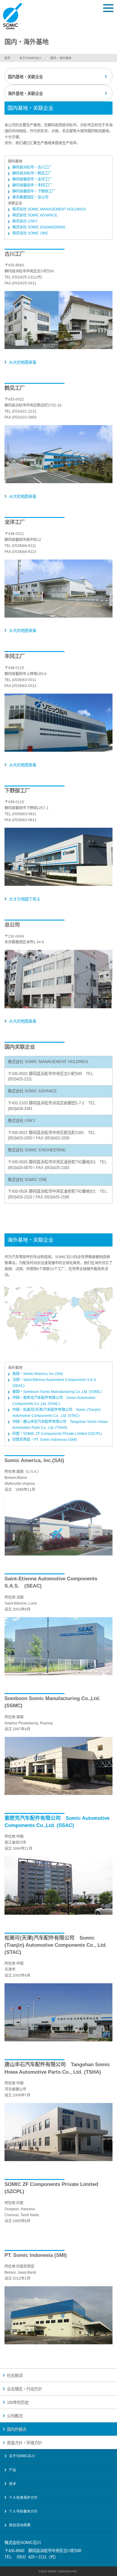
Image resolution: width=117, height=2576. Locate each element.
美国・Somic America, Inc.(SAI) (38, 1374)
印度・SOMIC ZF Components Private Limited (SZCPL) (57, 1434)
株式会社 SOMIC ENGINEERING (39, 227)
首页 (7, 58)
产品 (13, 2470)
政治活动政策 (20, 2525)
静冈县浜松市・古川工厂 (32, 167)
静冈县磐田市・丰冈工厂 (32, 185)
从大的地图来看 (23, 362)
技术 (13, 2484)
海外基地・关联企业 (25, 94)
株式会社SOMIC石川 (12, 16)
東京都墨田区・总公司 (30, 197)
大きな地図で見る (25, 899)
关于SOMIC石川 (30, 58)
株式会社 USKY (25, 221)
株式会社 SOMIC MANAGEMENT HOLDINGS (49, 209)
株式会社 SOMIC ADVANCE (35, 215)
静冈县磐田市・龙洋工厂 (32, 179)
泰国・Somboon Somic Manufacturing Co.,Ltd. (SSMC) (57, 1392)
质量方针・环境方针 (24, 2443)
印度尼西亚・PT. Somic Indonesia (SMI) (45, 1440)
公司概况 (15, 2416)
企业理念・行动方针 (24, 2389)
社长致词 (15, 2376)
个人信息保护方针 (23, 2498)
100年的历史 (18, 2403)
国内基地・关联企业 (25, 77)
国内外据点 (17, 2429)
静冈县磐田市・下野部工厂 (34, 191)
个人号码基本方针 (23, 2511)
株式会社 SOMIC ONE (30, 233)
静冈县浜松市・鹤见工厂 (32, 173)
